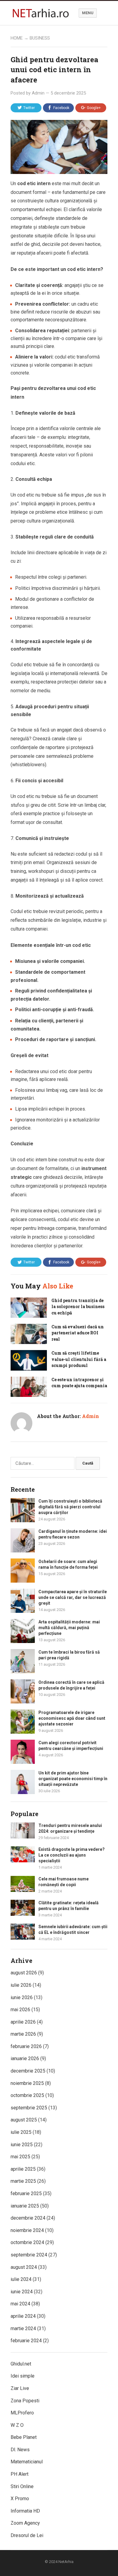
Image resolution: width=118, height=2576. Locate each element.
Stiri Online (22, 2486)
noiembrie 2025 (27, 2083)
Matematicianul (27, 2462)
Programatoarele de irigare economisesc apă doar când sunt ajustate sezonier (72, 1718)
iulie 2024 (21, 2279)
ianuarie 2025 (25, 2206)
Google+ (94, 108)
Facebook (61, 108)
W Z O (17, 2425)
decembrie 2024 (28, 2218)
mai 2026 (20, 2010)
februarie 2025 (26, 2193)
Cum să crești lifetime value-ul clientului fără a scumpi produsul (79, 1359)
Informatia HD (25, 2511)
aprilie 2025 (23, 2169)
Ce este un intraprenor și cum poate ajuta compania (79, 1383)
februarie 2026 (26, 2046)
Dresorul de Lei (27, 2535)
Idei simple (23, 2376)
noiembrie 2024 (27, 2230)
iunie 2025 (22, 2145)
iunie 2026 (22, 1997)
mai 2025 (20, 2157)
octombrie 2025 (27, 2095)
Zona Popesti (25, 2401)
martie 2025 (23, 2181)
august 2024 (24, 2267)
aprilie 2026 (23, 2022)
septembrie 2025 (29, 2108)
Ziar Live (20, 2388)
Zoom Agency (25, 2523)
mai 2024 (20, 2304)
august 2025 (24, 2120)
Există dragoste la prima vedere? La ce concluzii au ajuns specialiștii (72, 1855)
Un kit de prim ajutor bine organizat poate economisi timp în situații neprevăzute (73, 1779)
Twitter (29, 108)
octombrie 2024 (27, 2242)
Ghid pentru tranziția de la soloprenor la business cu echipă (78, 1307)
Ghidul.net (21, 2364)
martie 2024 (23, 2328)
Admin (38, 93)
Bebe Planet (24, 2437)
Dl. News (20, 2450)
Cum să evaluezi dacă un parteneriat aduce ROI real (78, 1333)
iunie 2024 (22, 2292)
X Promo (20, 2499)
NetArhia (66, 2562)
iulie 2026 (21, 1985)
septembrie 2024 (29, 2255)
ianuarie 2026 (25, 2058)
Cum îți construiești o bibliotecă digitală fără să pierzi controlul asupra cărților (70, 1507)
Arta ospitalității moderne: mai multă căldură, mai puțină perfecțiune (69, 1628)
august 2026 (24, 1973)
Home (17, 38)
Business (40, 38)
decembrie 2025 (28, 2071)
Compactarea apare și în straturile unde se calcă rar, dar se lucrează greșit (73, 1597)
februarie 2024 (26, 2341)
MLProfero (22, 2413)
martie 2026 (23, 2034)
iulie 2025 (21, 2132)
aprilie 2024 (23, 2316)
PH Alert (20, 2474)
